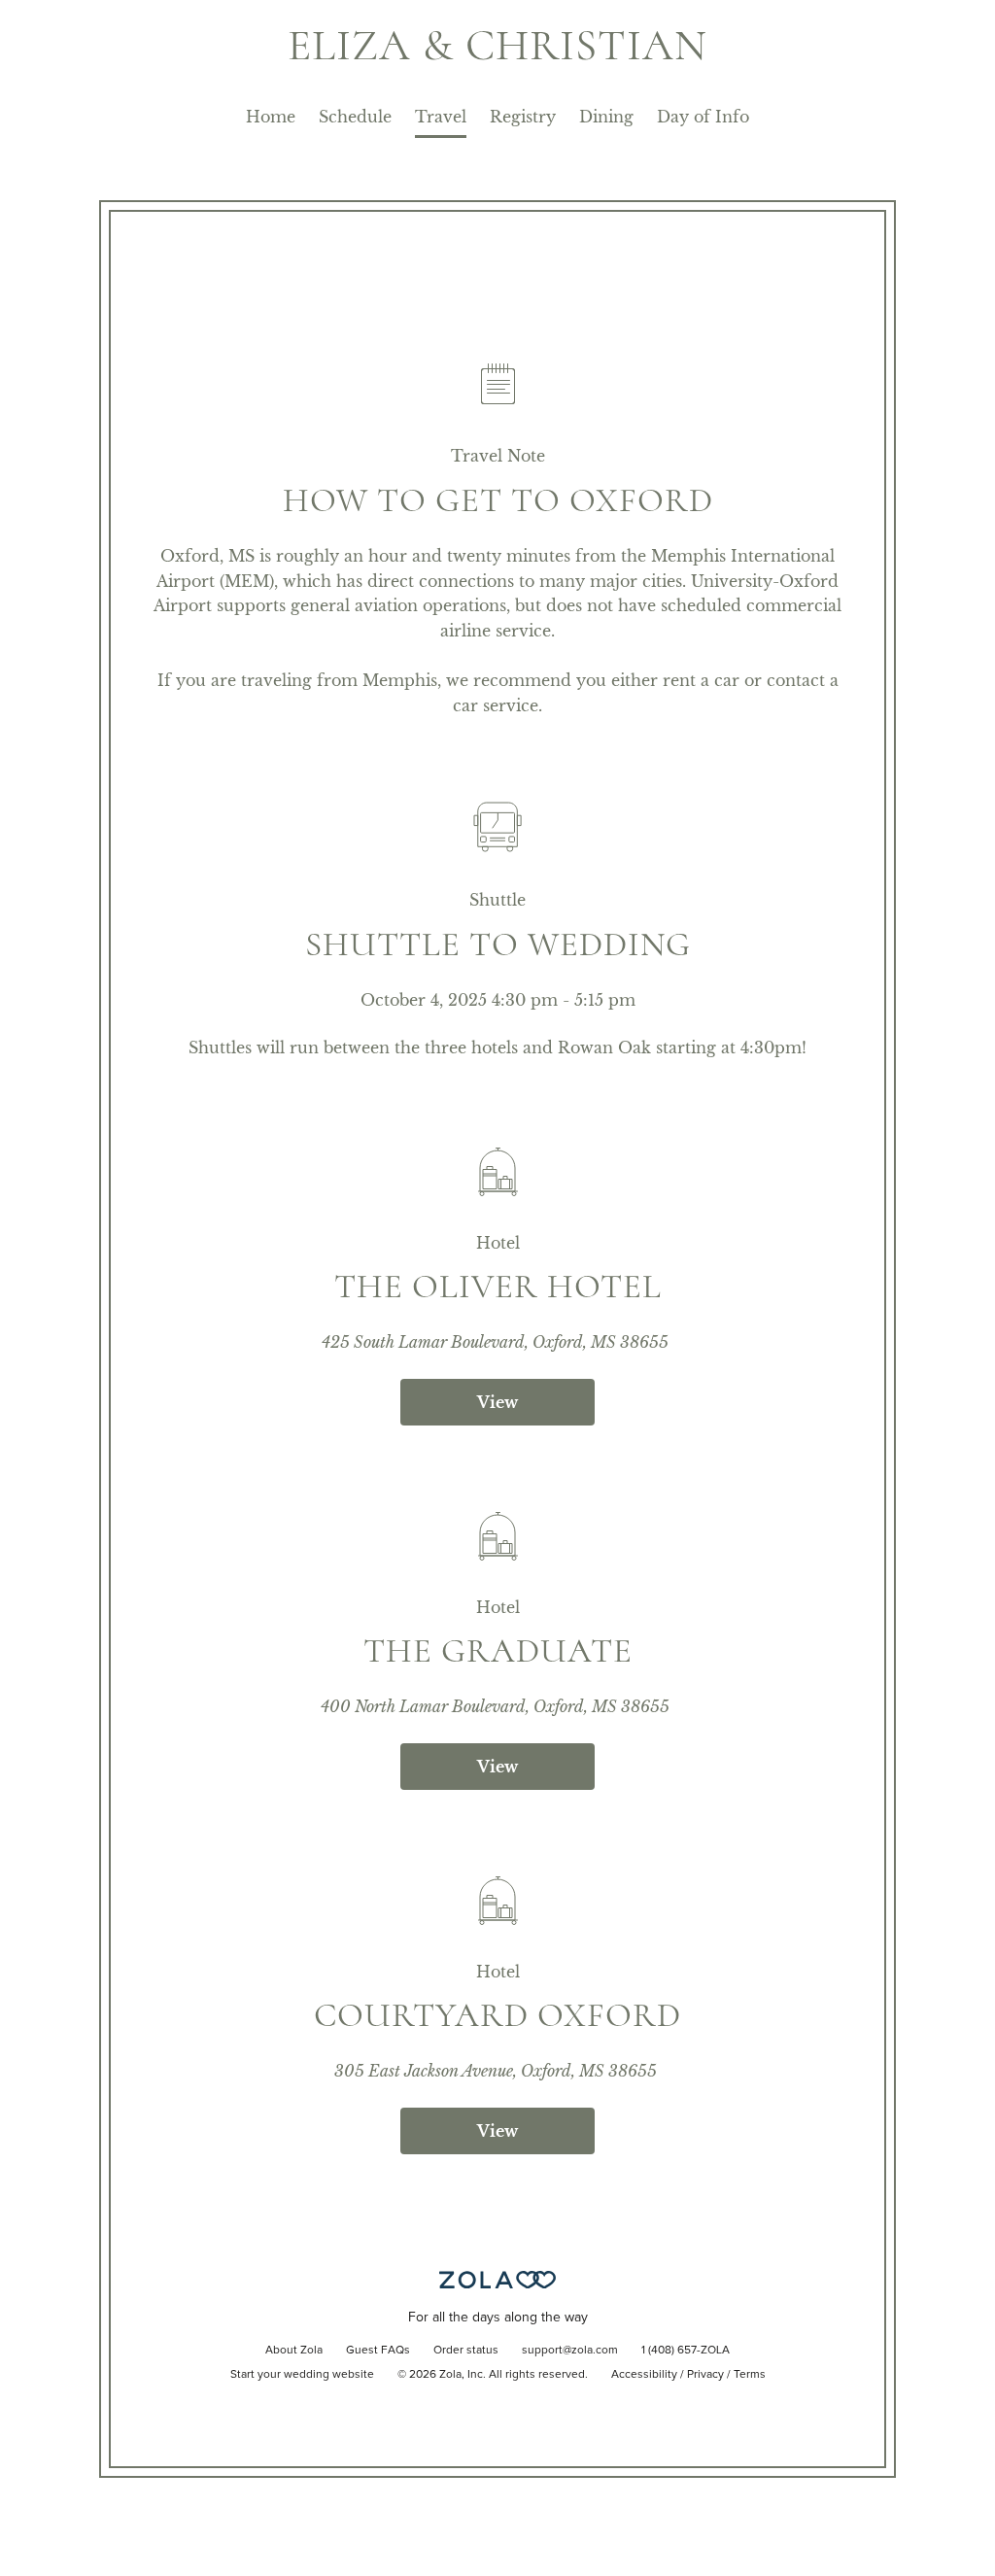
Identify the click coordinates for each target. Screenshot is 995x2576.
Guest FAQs (378, 2351)
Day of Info (703, 117)
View (497, 1402)
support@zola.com (570, 2351)
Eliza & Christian (497, 45)
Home (271, 117)
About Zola (294, 2351)
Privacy (705, 2375)
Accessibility (644, 2375)
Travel (441, 117)
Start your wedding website (302, 2375)
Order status (466, 2351)
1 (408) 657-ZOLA (686, 2351)
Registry (523, 117)
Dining (606, 117)
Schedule (355, 117)
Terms (750, 2375)
